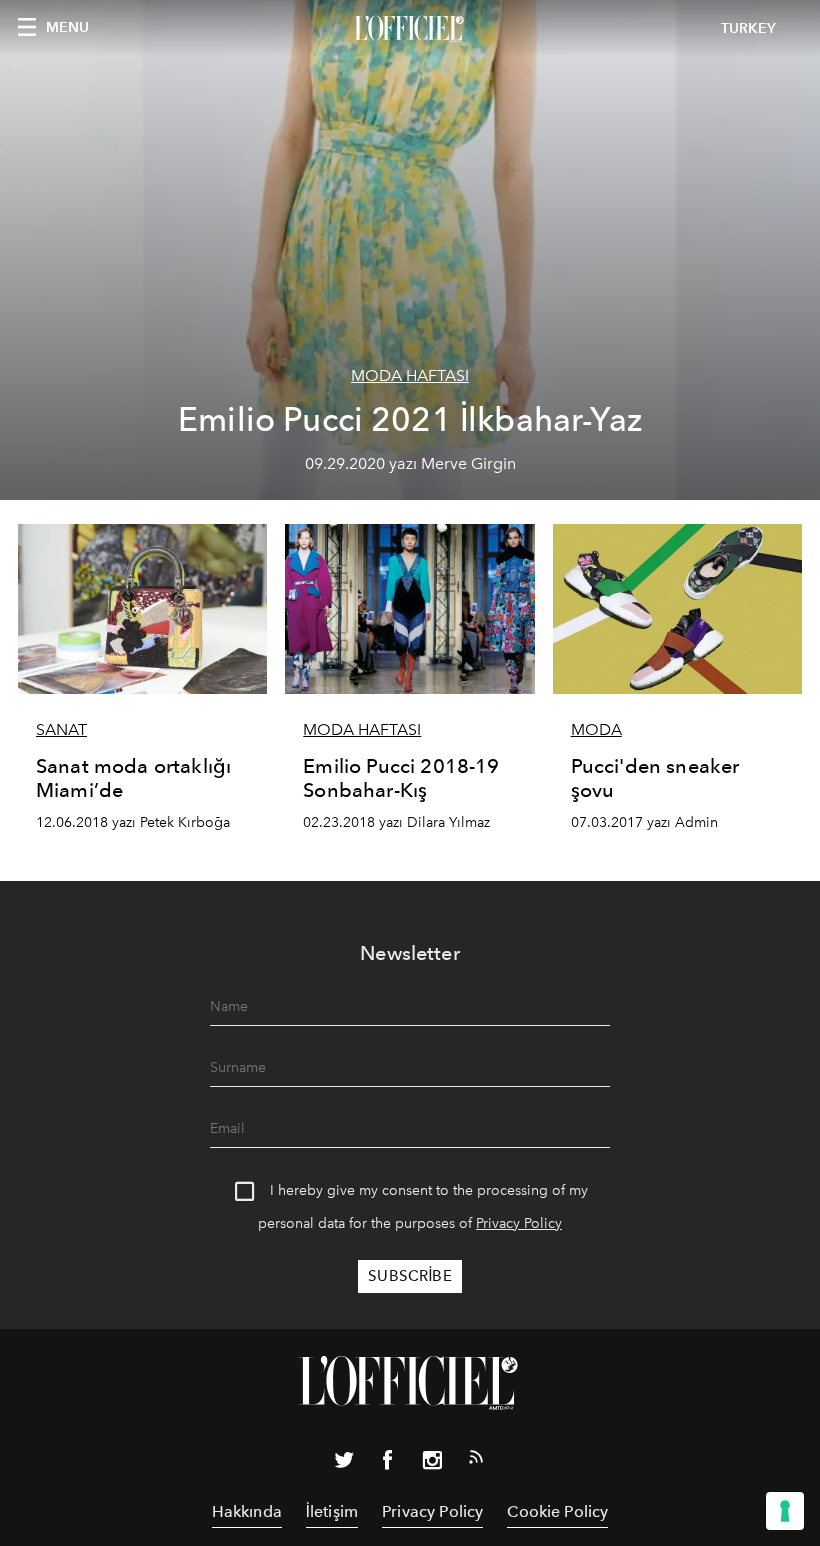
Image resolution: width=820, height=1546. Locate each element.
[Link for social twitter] (344, 1464)
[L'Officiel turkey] (410, 29)
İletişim (332, 1511)
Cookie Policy (557, 1511)
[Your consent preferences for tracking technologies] (785, 1511)
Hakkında (247, 1511)
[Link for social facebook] (388, 1464)
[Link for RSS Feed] (476, 1461)
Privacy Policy (519, 1223)
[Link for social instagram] (432, 1464)
